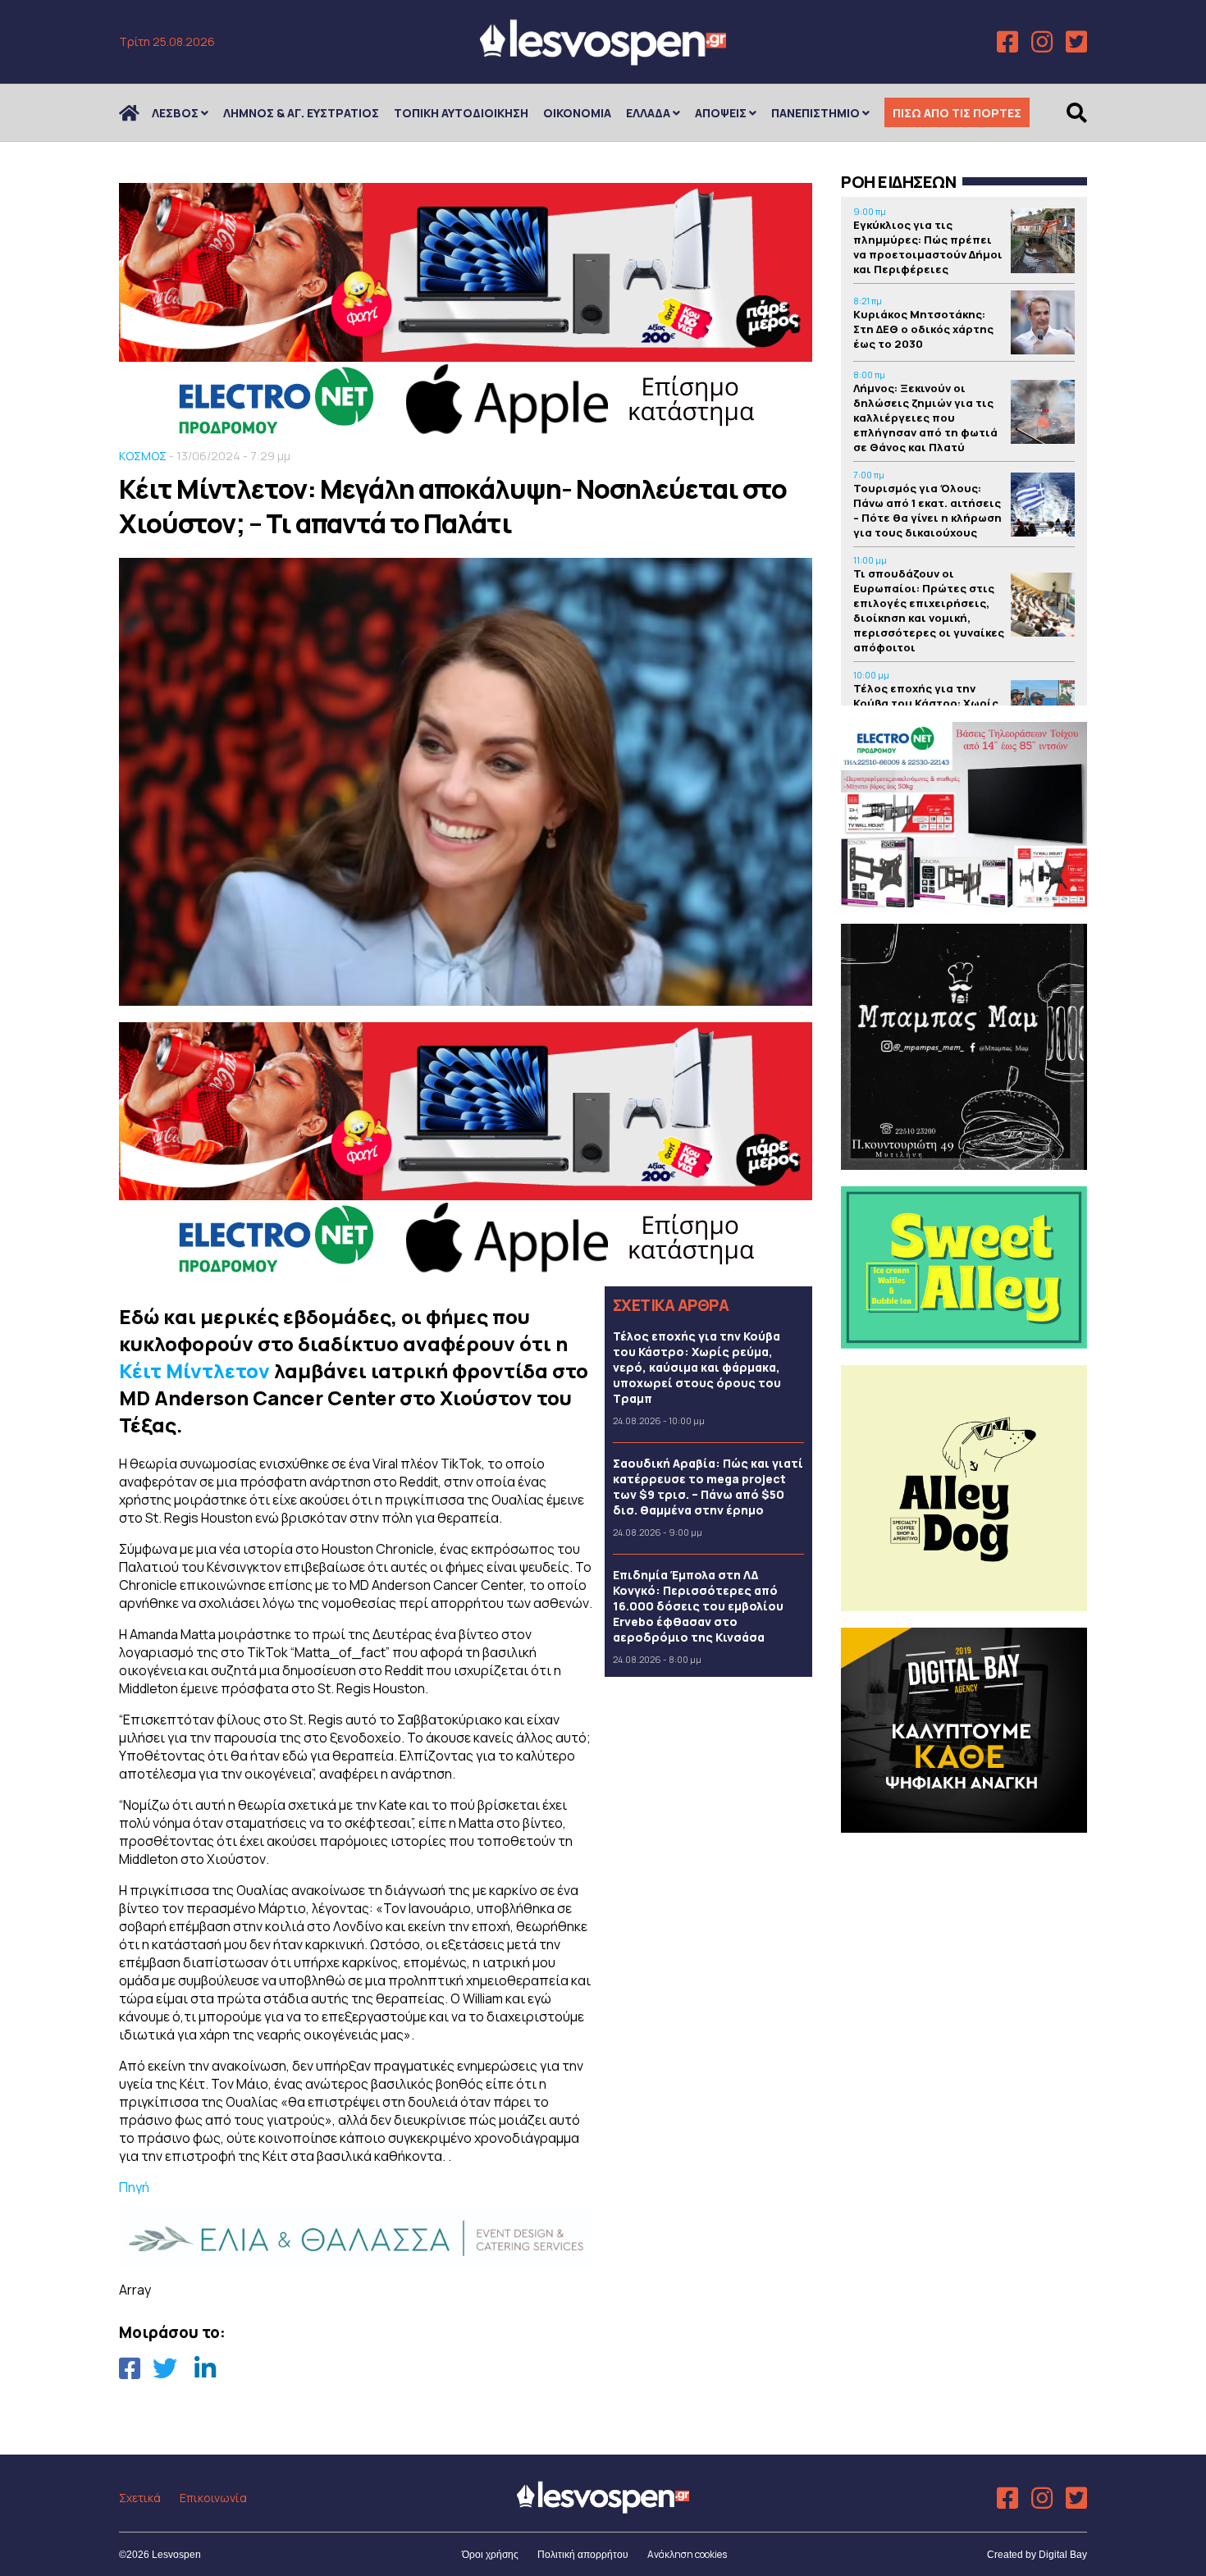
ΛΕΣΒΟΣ (175, 113)
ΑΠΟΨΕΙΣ (721, 113)
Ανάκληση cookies (687, 2554)
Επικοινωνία (213, 2498)
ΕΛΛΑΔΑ (648, 113)
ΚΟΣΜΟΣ (143, 456)
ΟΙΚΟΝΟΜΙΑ (577, 113)
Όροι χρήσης (490, 2555)
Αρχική (139, 113)
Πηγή (134, 2187)
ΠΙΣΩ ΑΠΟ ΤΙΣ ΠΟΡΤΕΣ (957, 113)
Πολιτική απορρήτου (583, 2555)
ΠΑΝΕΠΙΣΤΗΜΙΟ (815, 113)
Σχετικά (140, 2498)
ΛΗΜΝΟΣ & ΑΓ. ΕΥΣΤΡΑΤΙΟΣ (301, 113)
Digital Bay (1063, 2555)
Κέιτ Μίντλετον (194, 1370)
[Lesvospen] (603, 59)
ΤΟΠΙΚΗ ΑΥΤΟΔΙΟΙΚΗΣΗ (461, 113)
